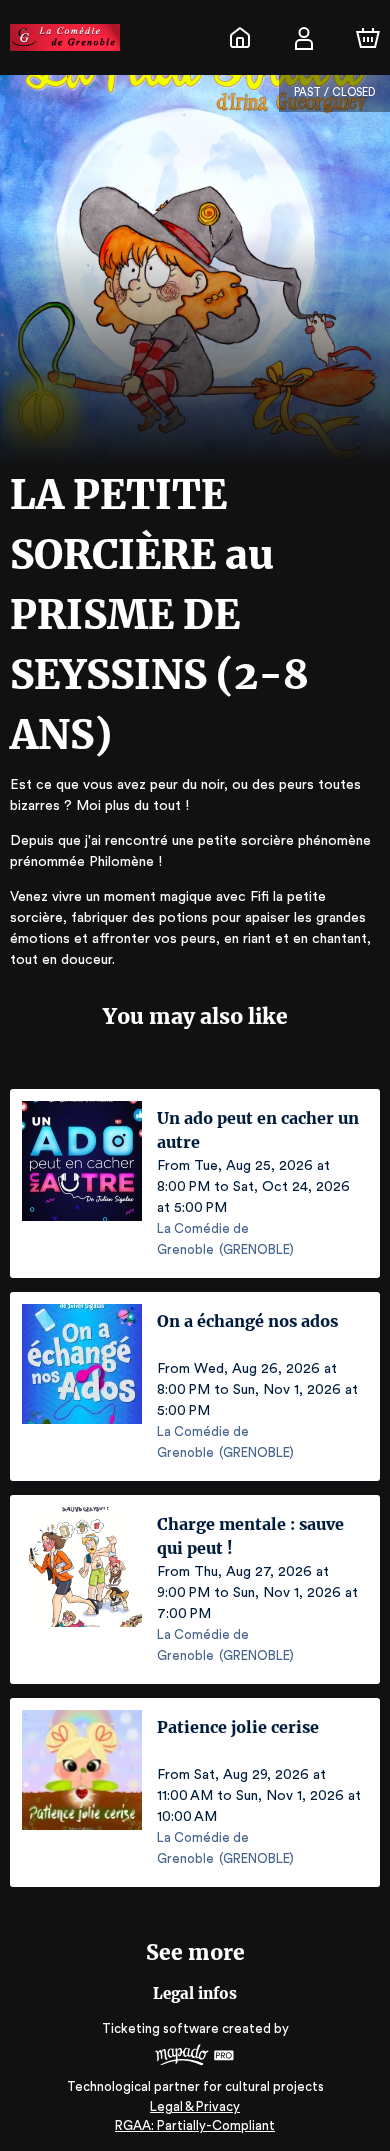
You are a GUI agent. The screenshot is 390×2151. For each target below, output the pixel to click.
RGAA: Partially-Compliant (195, 2125)
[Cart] (368, 38)
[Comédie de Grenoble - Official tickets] (240, 38)
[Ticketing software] (195, 2057)
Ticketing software (160, 2028)
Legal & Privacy (195, 2106)
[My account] (304, 38)
